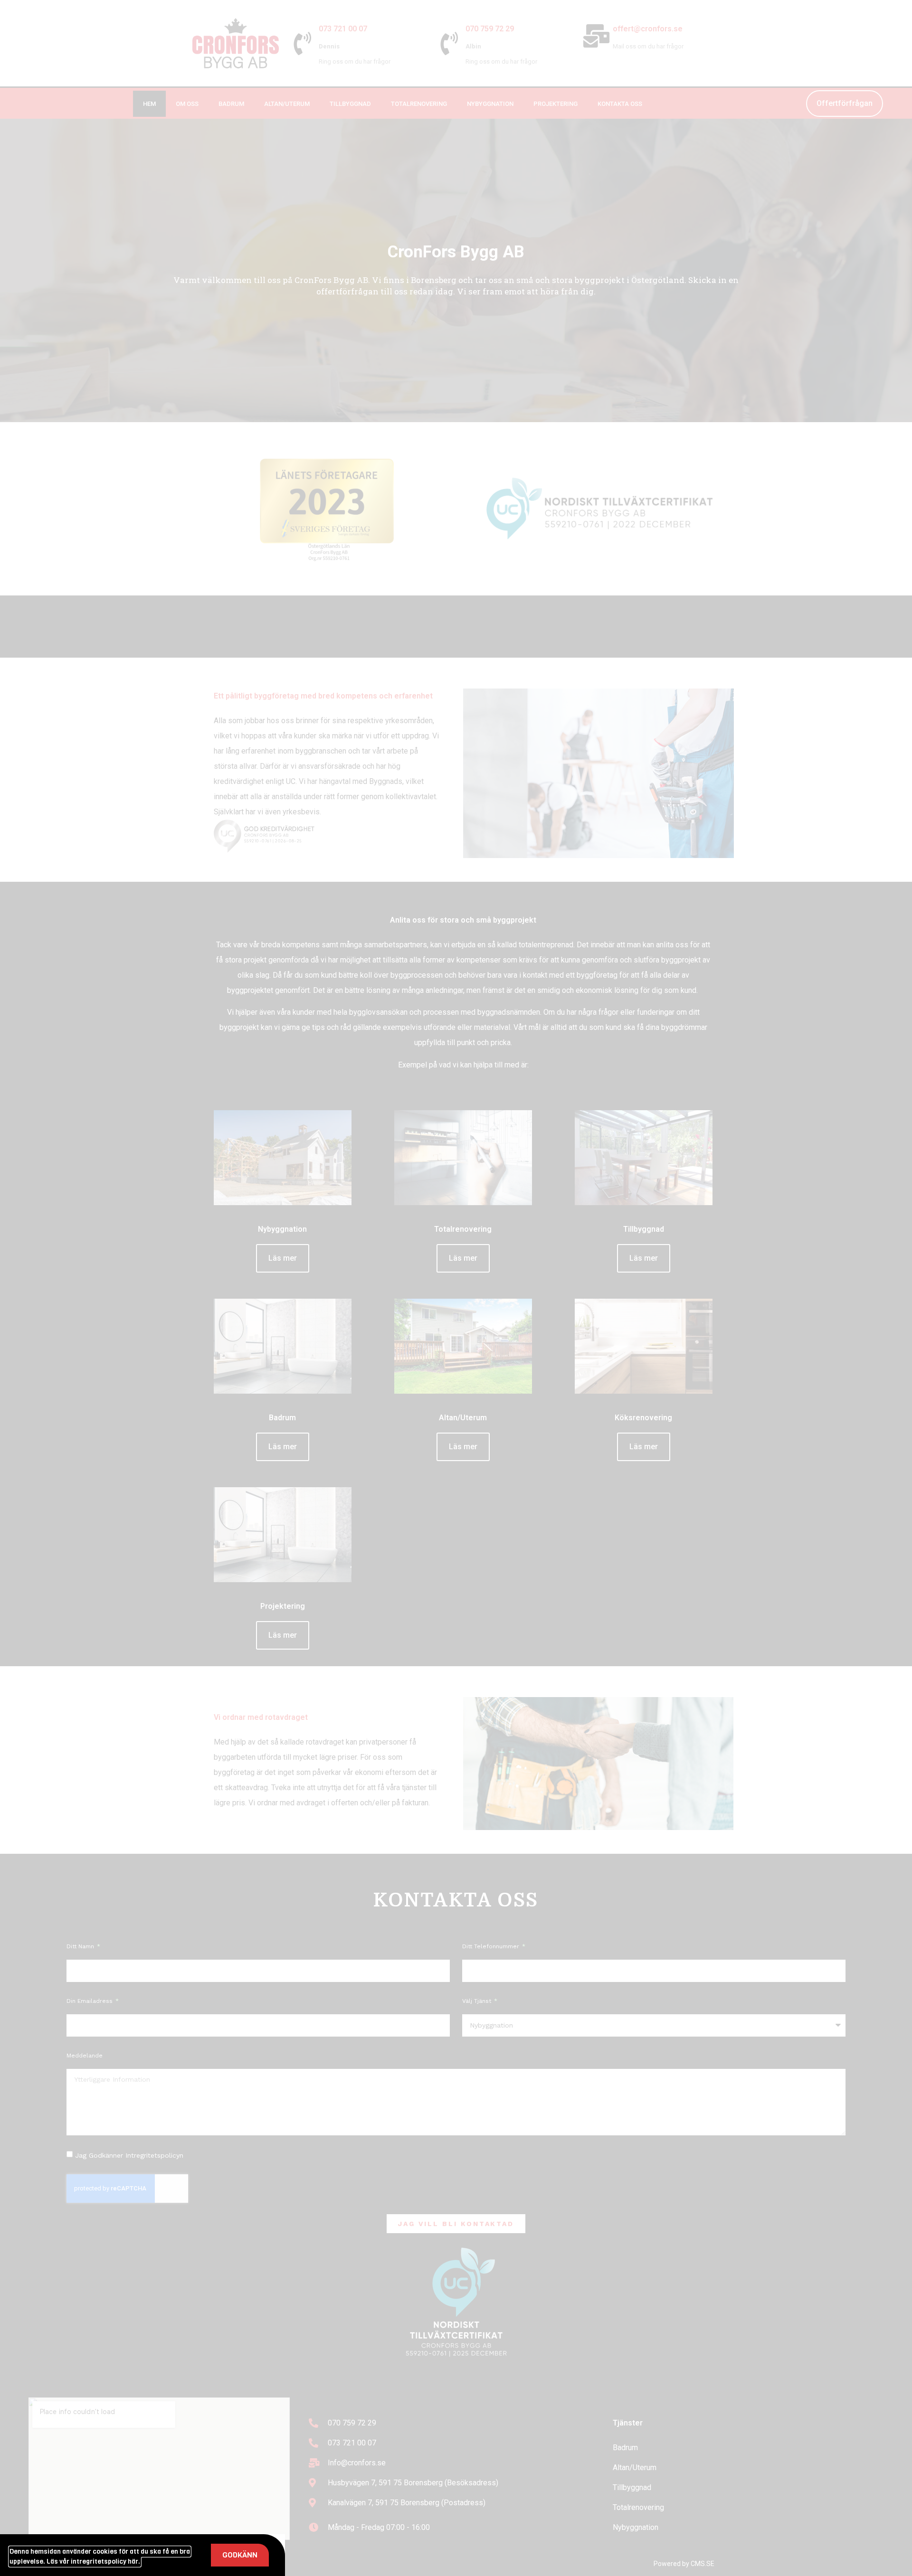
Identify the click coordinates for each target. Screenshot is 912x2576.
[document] (456, 1288)
